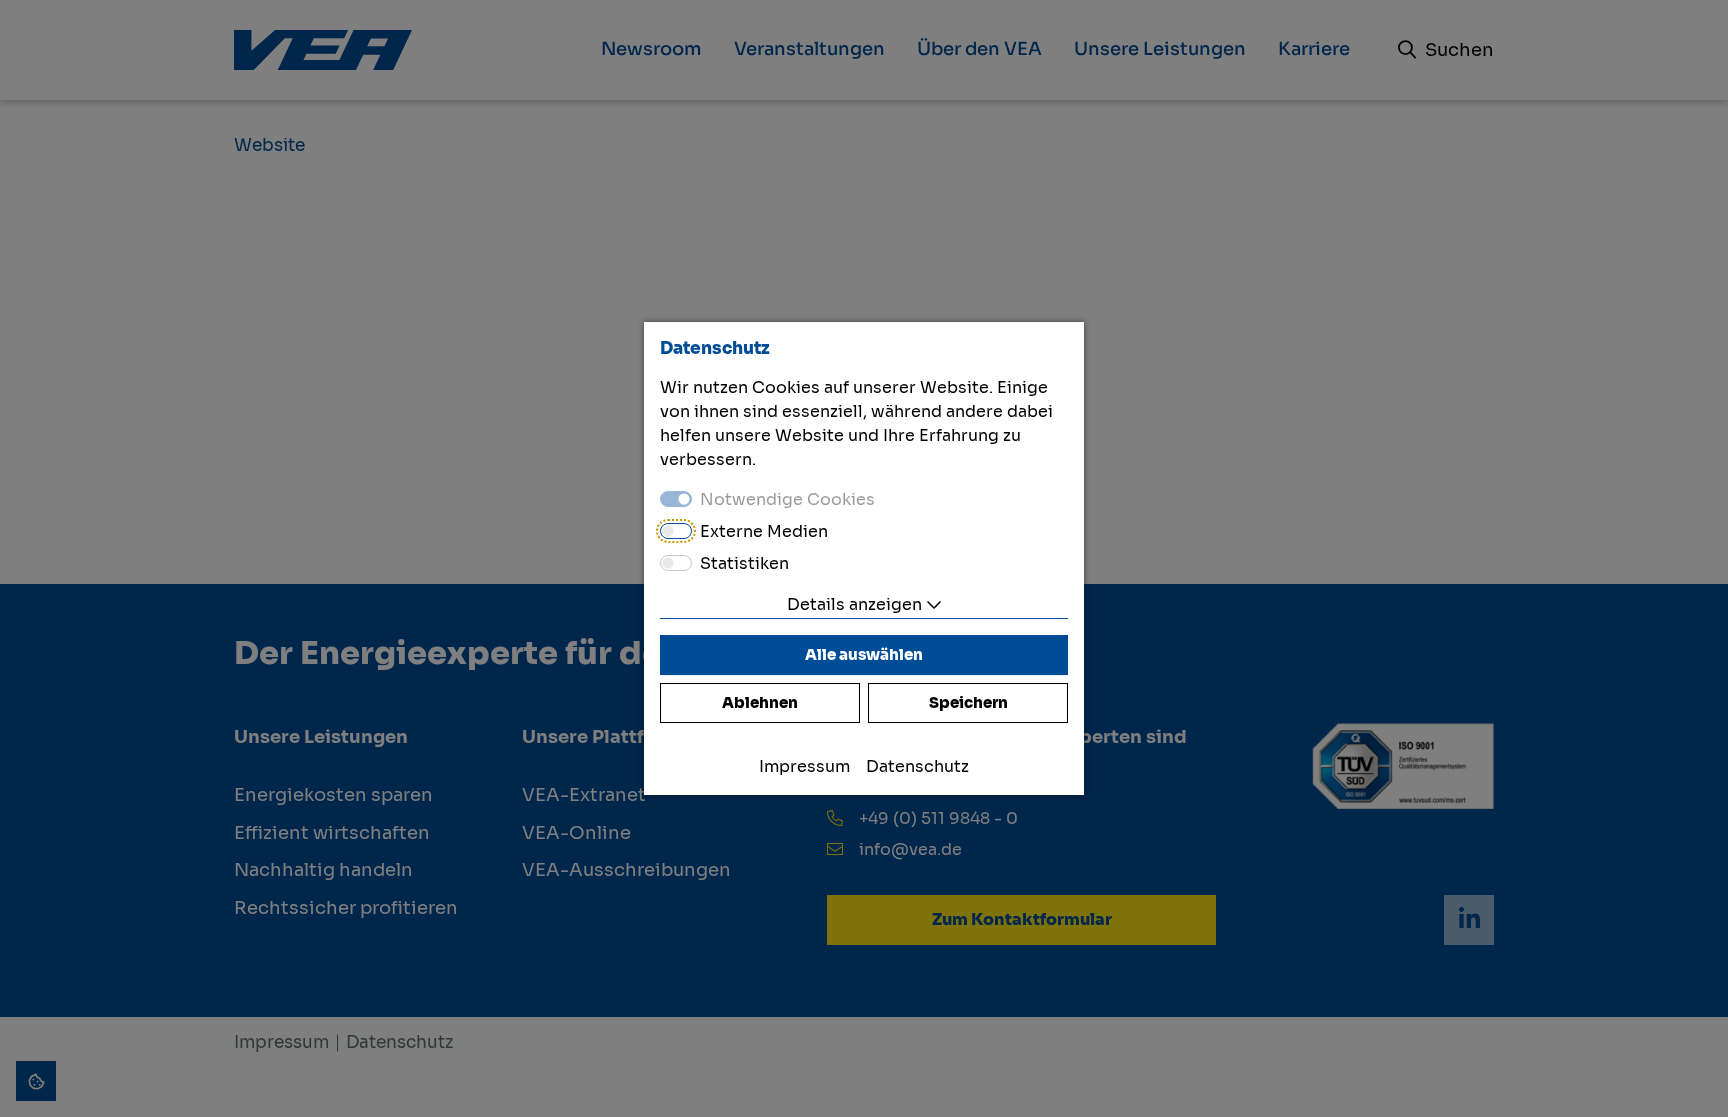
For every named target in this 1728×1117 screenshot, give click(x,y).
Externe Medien (764, 531)
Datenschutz (917, 766)
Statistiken (744, 563)
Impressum (804, 766)
